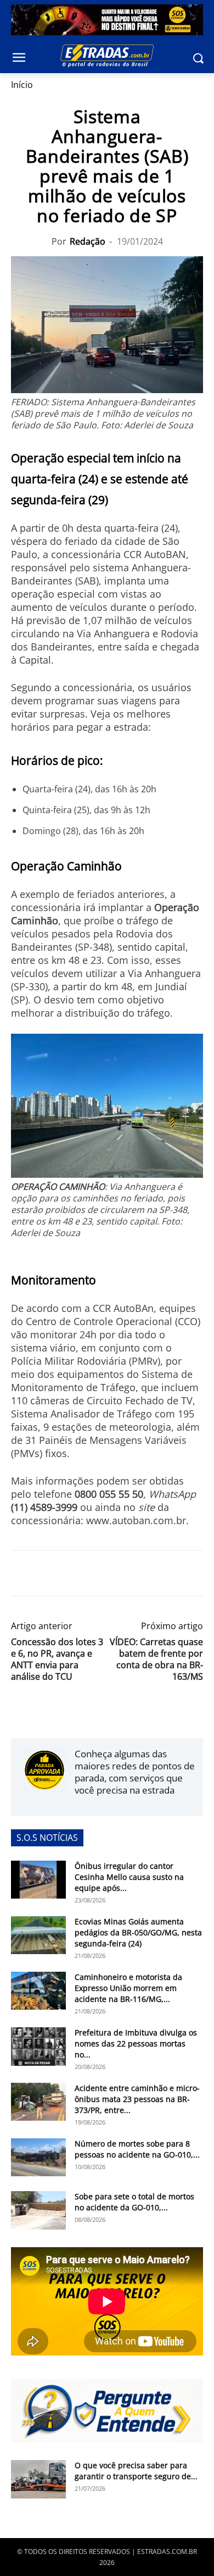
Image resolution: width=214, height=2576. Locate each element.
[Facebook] (22, 1573)
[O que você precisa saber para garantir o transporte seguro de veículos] (38, 2479)
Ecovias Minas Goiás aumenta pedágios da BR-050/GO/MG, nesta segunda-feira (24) (138, 1932)
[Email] (98, 1573)
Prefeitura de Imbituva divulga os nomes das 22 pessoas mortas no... (136, 2043)
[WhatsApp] (72, 1573)
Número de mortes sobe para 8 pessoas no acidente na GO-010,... (137, 2149)
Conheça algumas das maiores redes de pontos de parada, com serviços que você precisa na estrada (135, 1772)
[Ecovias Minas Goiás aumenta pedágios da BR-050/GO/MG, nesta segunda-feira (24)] (38, 1935)
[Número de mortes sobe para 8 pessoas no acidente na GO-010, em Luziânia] (38, 2157)
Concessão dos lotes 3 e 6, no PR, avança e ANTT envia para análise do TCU (57, 1659)
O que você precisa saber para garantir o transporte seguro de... (136, 2471)
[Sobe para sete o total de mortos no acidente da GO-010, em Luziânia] (38, 2210)
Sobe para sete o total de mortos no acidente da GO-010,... (134, 2202)
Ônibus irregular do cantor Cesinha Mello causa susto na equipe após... (129, 1877)
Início (22, 85)
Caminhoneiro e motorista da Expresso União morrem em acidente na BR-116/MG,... (128, 1988)
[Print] (123, 1573)
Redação (88, 241)
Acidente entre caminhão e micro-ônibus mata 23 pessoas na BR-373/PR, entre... (137, 2099)
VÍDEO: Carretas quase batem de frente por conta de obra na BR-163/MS (156, 1659)
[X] (47, 1573)
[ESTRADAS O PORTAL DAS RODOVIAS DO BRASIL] (107, 56)
